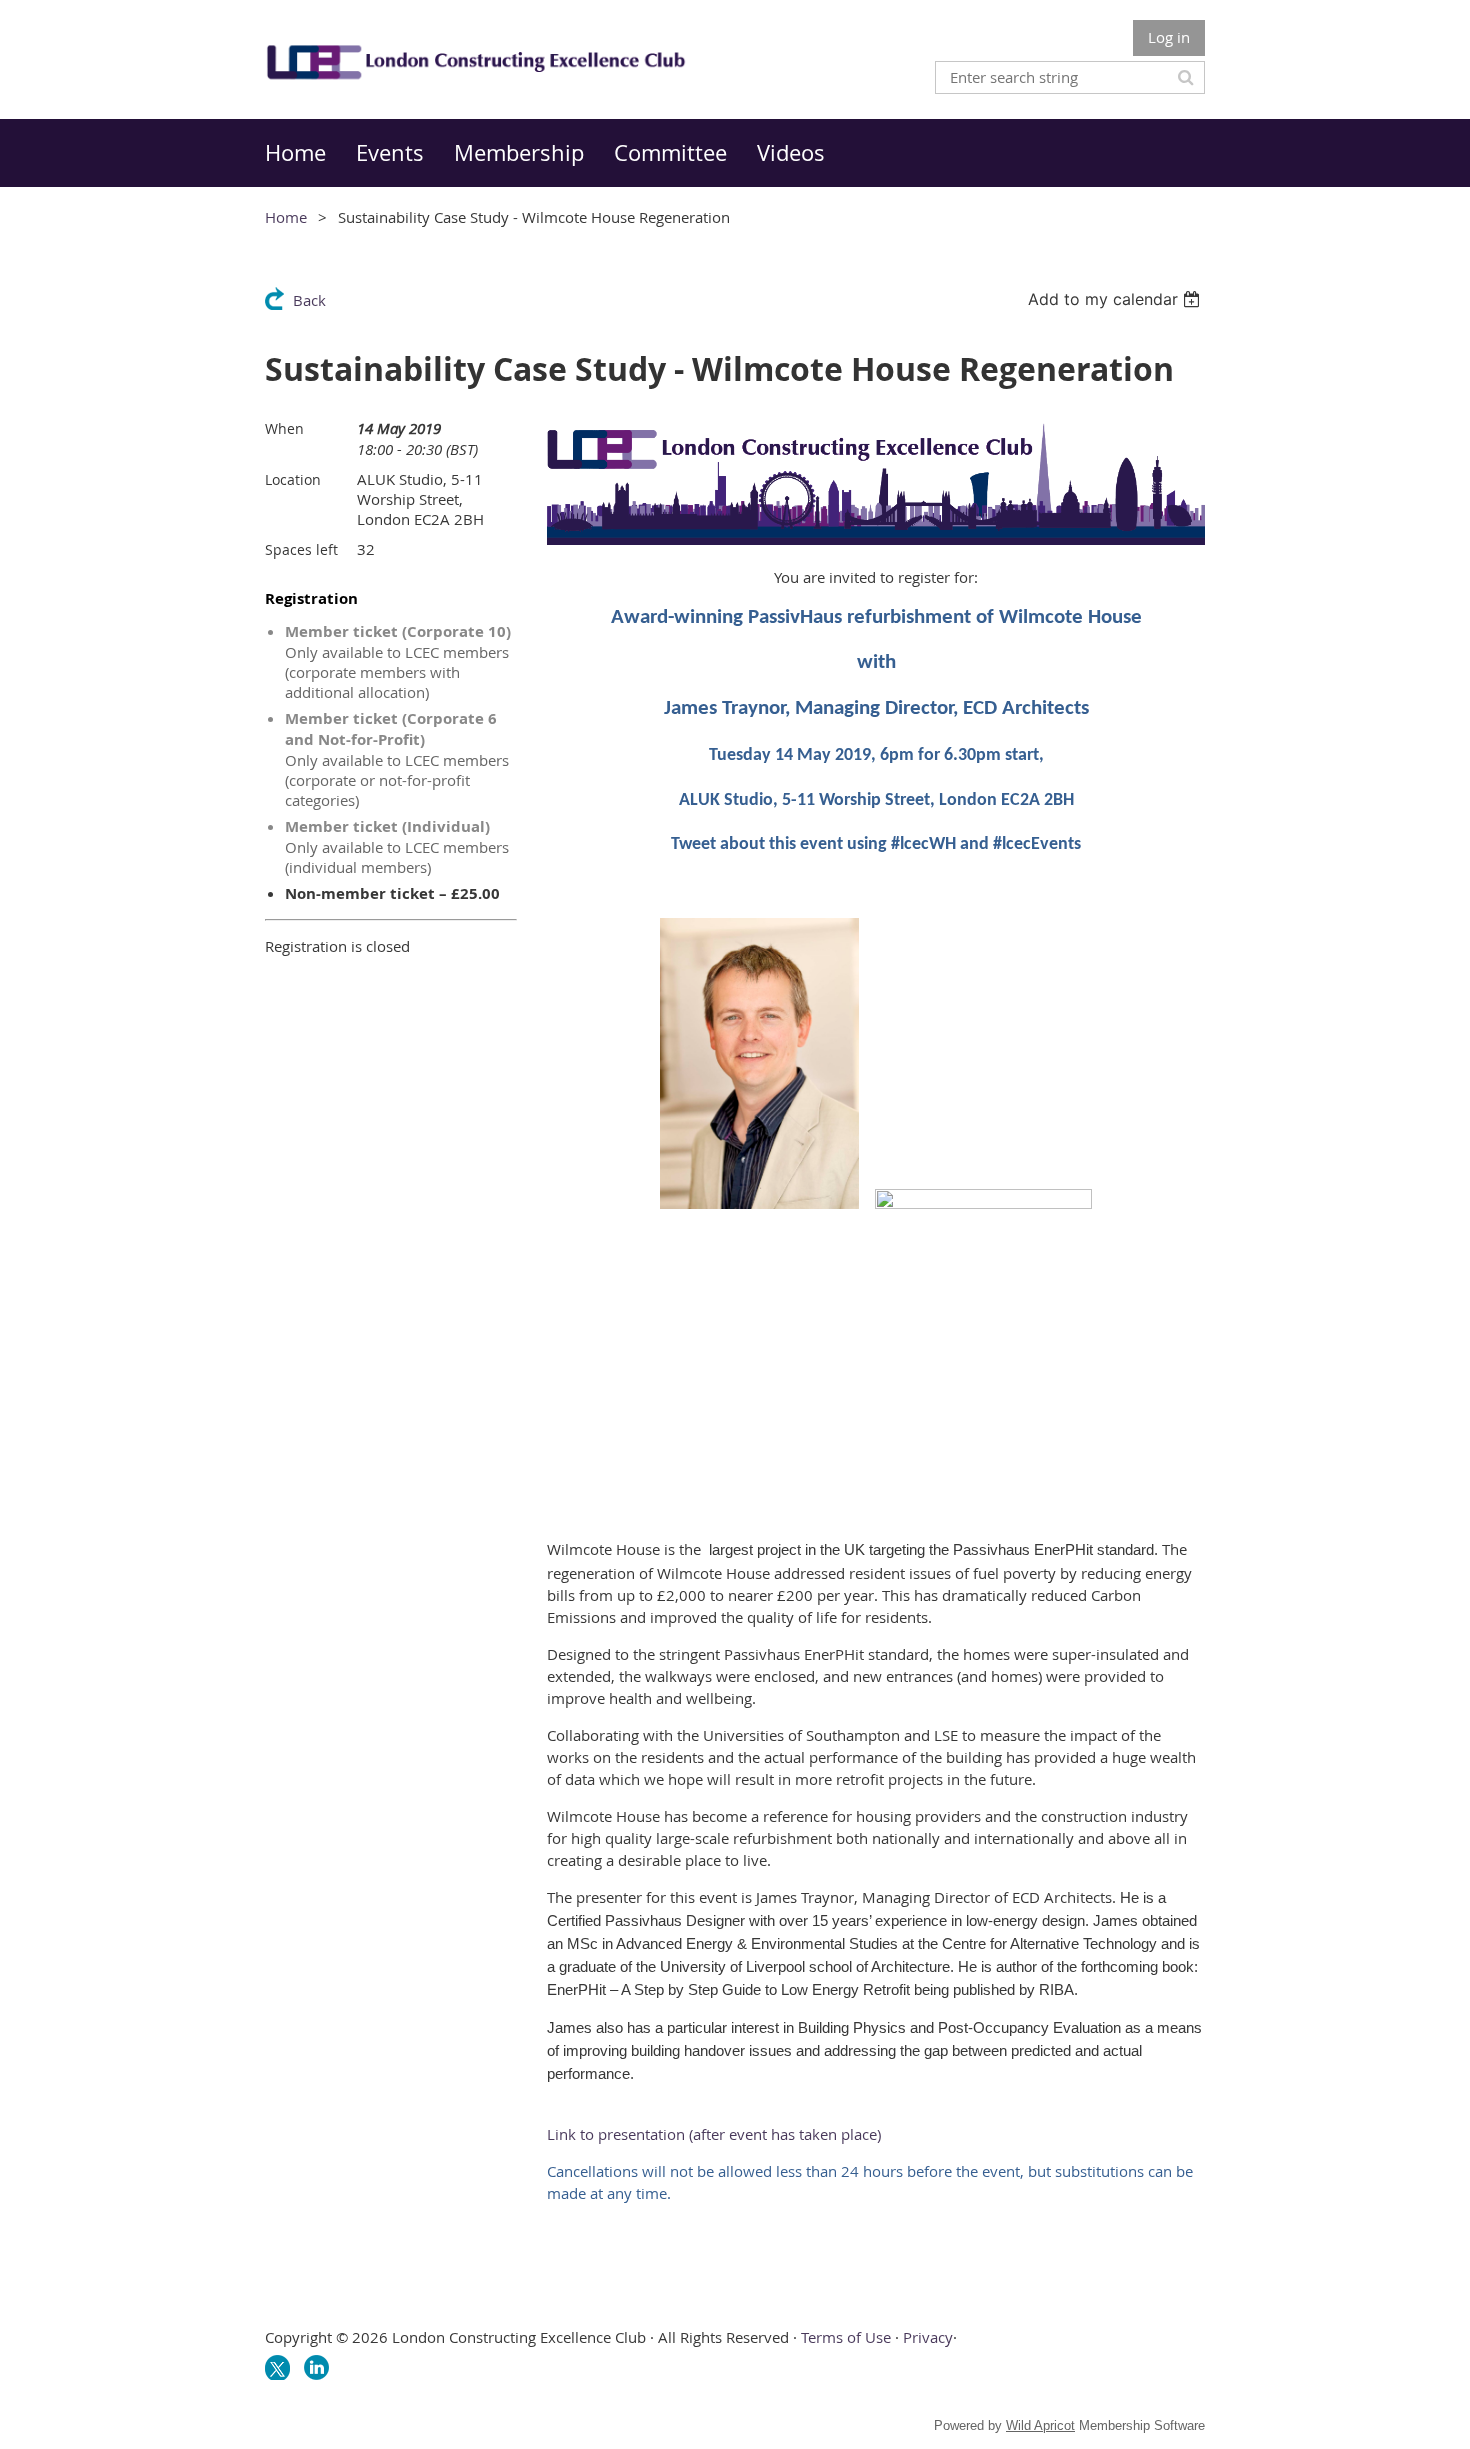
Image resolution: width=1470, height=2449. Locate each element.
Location (293, 479)
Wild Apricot (1040, 2425)
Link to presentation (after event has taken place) (714, 2134)
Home (286, 217)
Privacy (928, 2337)
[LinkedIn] (316, 2367)
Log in (1169, 37)
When (284, 428)
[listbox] (1116, 299)
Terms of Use (846, 2337)
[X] (277, 2367)
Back (309, 300)
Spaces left (301, 549)
